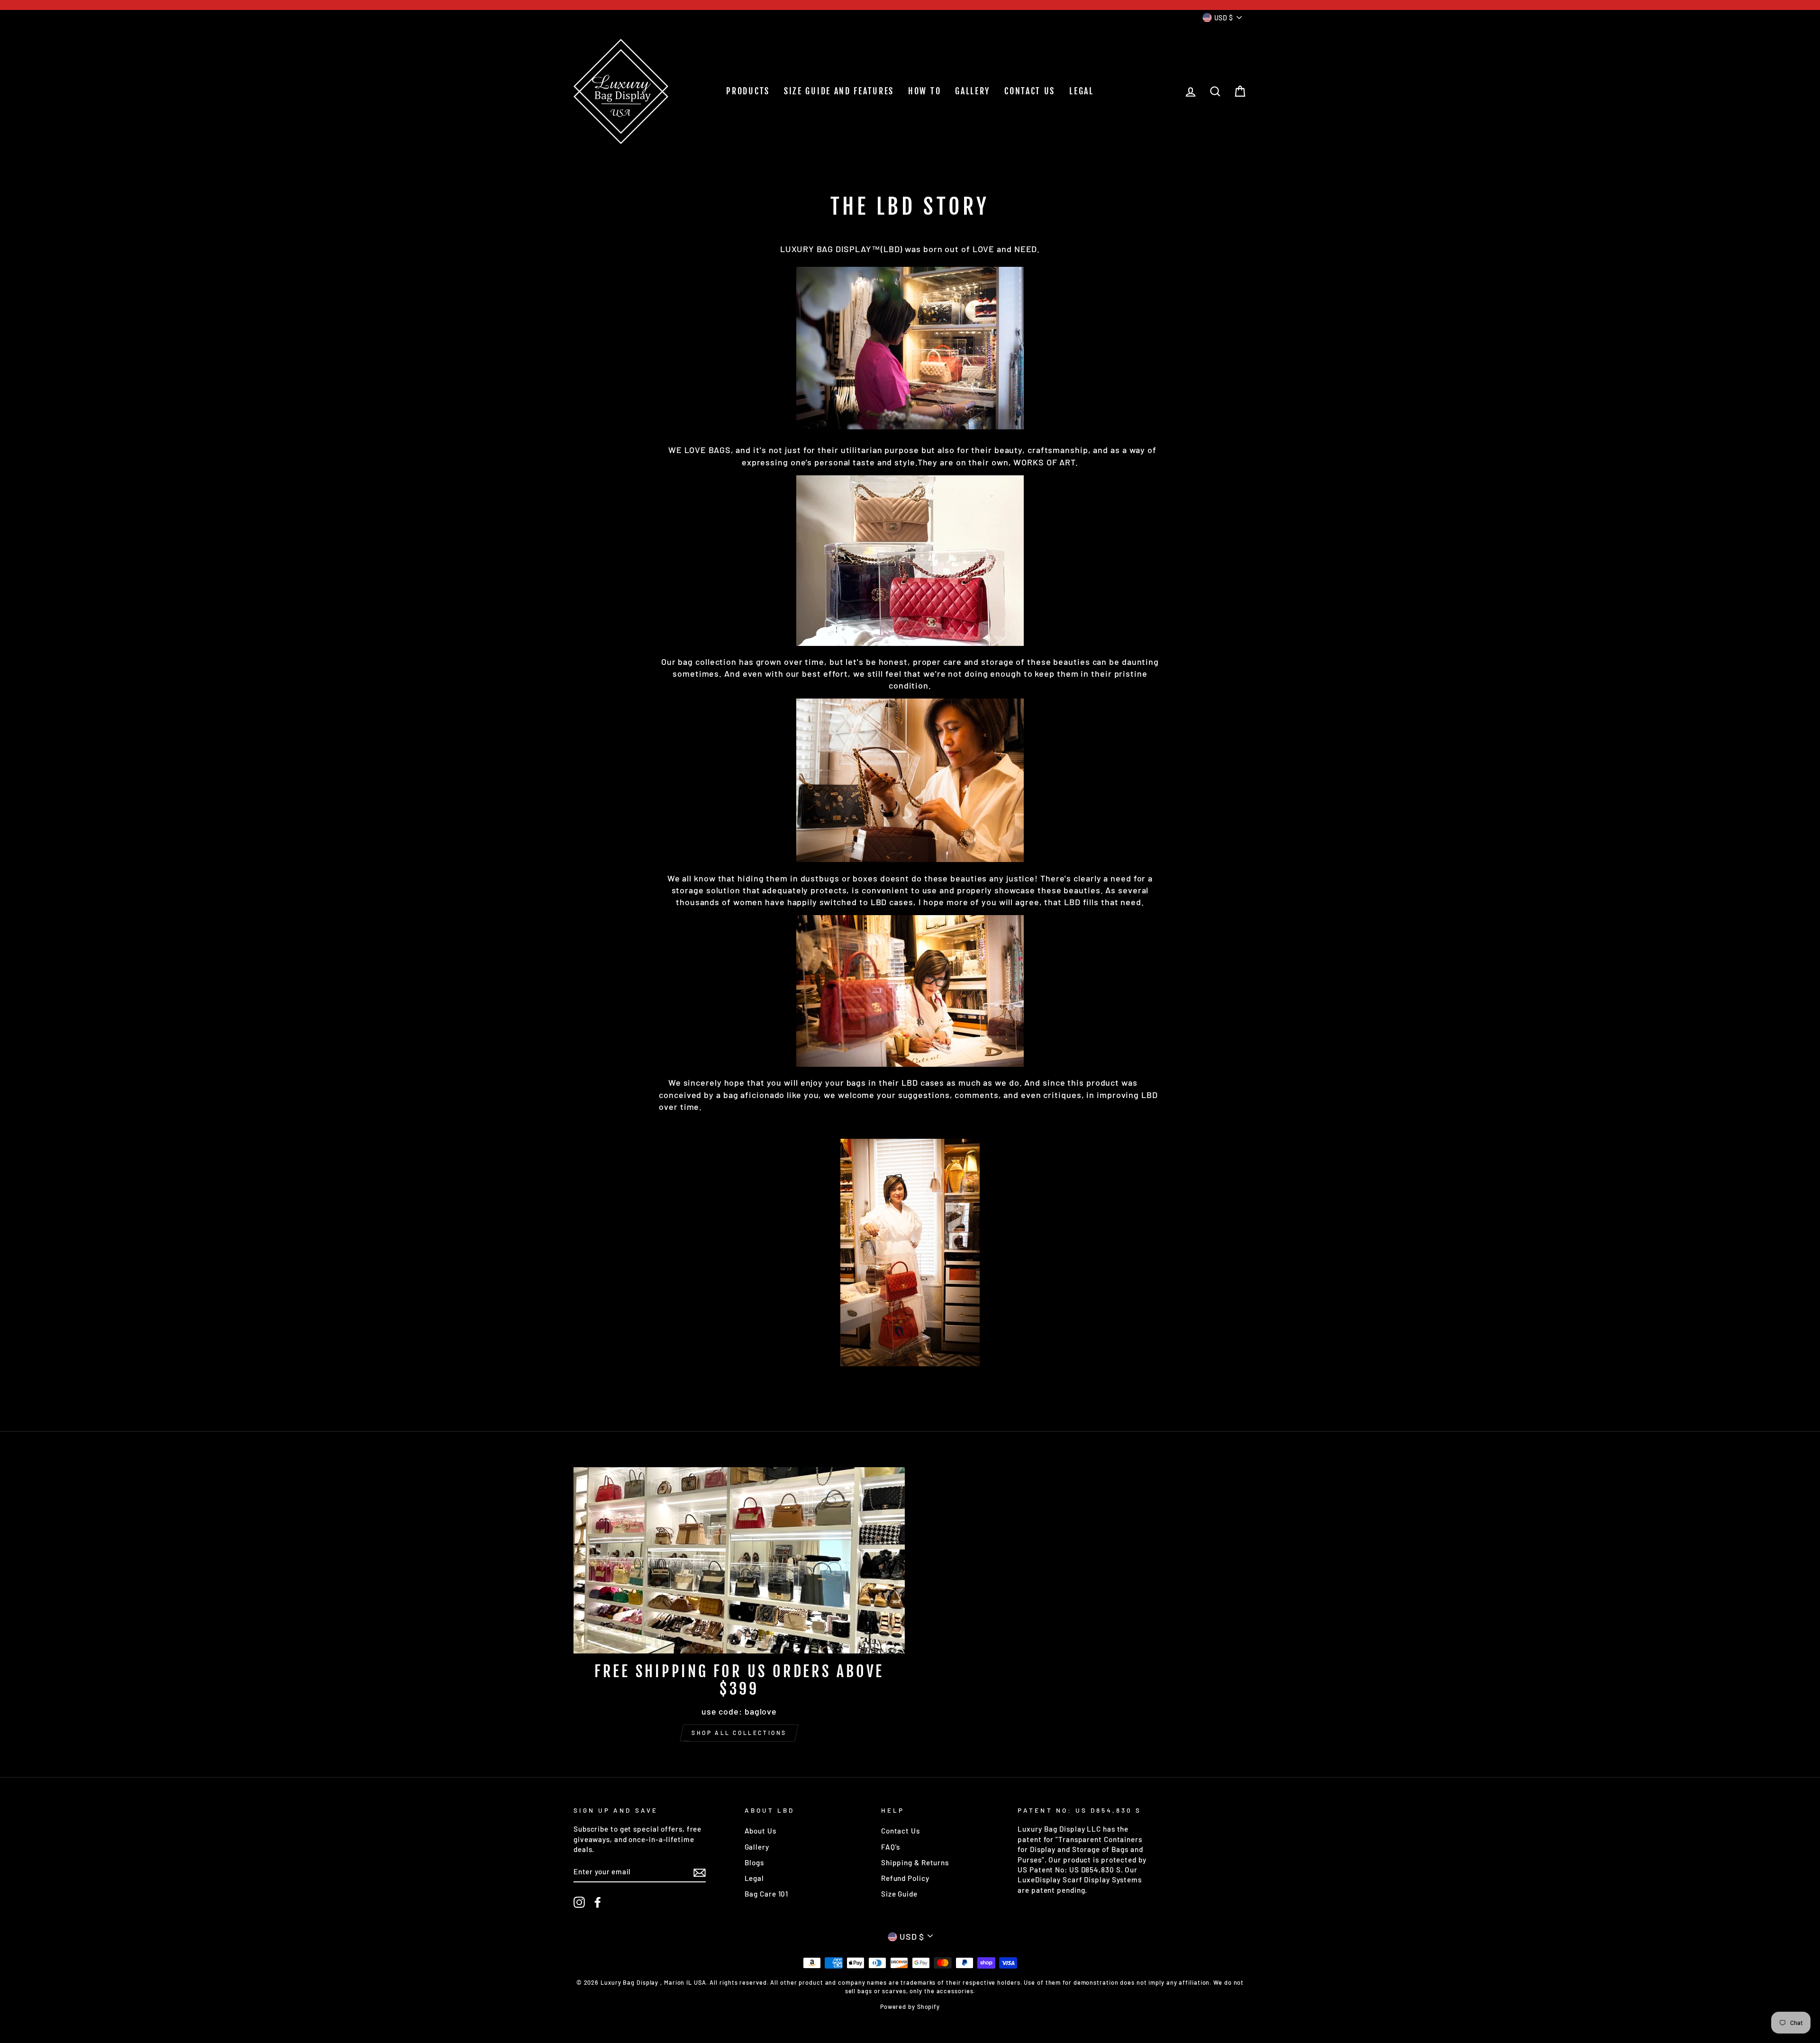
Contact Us (901, 1831)
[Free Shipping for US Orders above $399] (739, 1560)
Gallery (757, 1847)
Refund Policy (905, 1878)
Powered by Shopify (910, 2007)
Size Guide (899, 1894)
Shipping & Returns (915, 1862)
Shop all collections (739, 1733)
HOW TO (924, 91)
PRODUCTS (748, 91)
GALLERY (973, 91)
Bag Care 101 (767, 1894)
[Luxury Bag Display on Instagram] (579, 1902)
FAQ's (891, 1847)
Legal (755, 1878)
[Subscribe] (700, 1872)
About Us (760, 1831)
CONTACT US (1030, 91)
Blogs (755, 1862)
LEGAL (1082, 91)
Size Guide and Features (839, 91)
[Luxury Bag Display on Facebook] (598, 1902)
